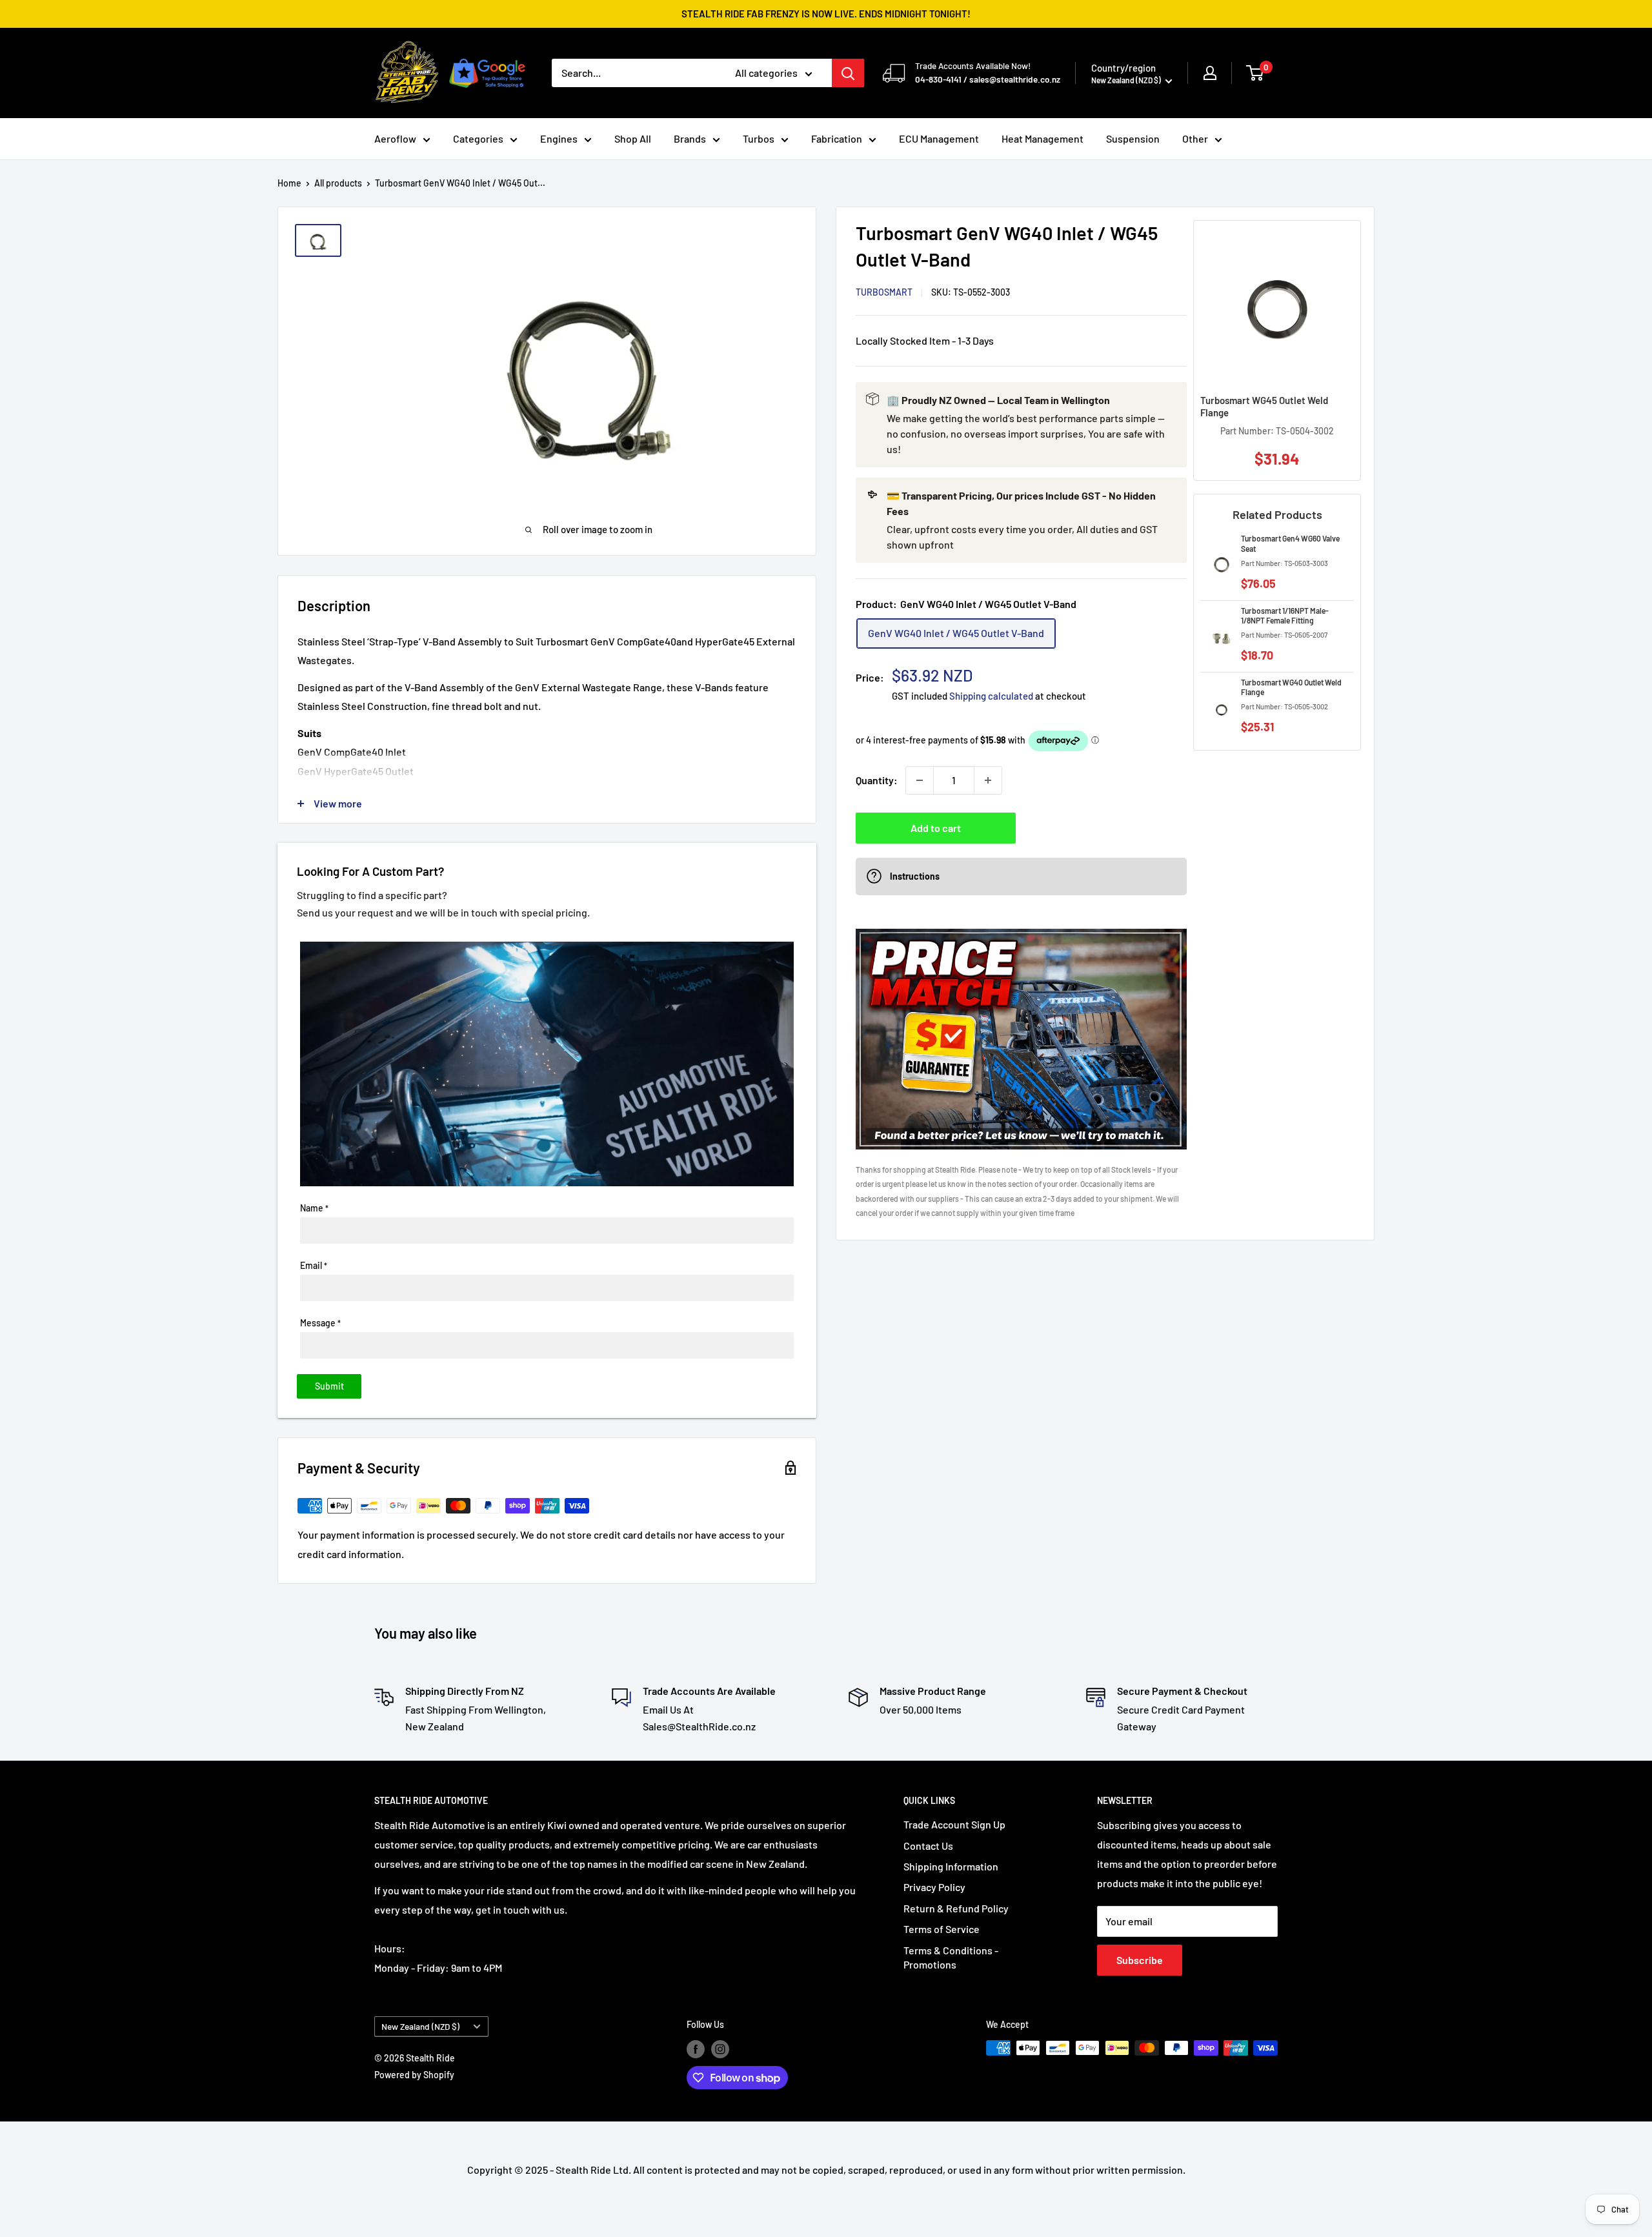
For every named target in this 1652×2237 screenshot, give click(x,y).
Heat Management (1043, 138)
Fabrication (837, 138)
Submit (329, 1386)
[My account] (1210, 73)
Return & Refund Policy (956, 1908)
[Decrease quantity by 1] (920, 780)
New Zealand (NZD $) (420, 2026)
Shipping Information (951, 1866)
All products (338, 183)
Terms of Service (942, 1929)
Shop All (633, 138)
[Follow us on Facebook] (696, 2049)
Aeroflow (395, 138)
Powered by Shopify (414, 2075)
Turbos (759, 138)
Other (1195, 138)
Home (289, 183)
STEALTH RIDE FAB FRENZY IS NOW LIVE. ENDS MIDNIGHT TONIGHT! (826, 14)
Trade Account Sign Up (954, 1824)
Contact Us (928, 1846)
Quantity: (877, 780)
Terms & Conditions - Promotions (951, 1957)
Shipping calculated (991, 696)
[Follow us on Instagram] (720, 2049)
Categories (478, 138)
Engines (559, 138)
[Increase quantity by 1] (988, 780)
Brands (690, 138)
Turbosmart (884, 292)
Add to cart (936, 828)
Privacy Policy (934, 1887)
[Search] (848, 73)
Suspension (1133, 138)
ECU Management (939, 138)
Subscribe (1140, 1960)
